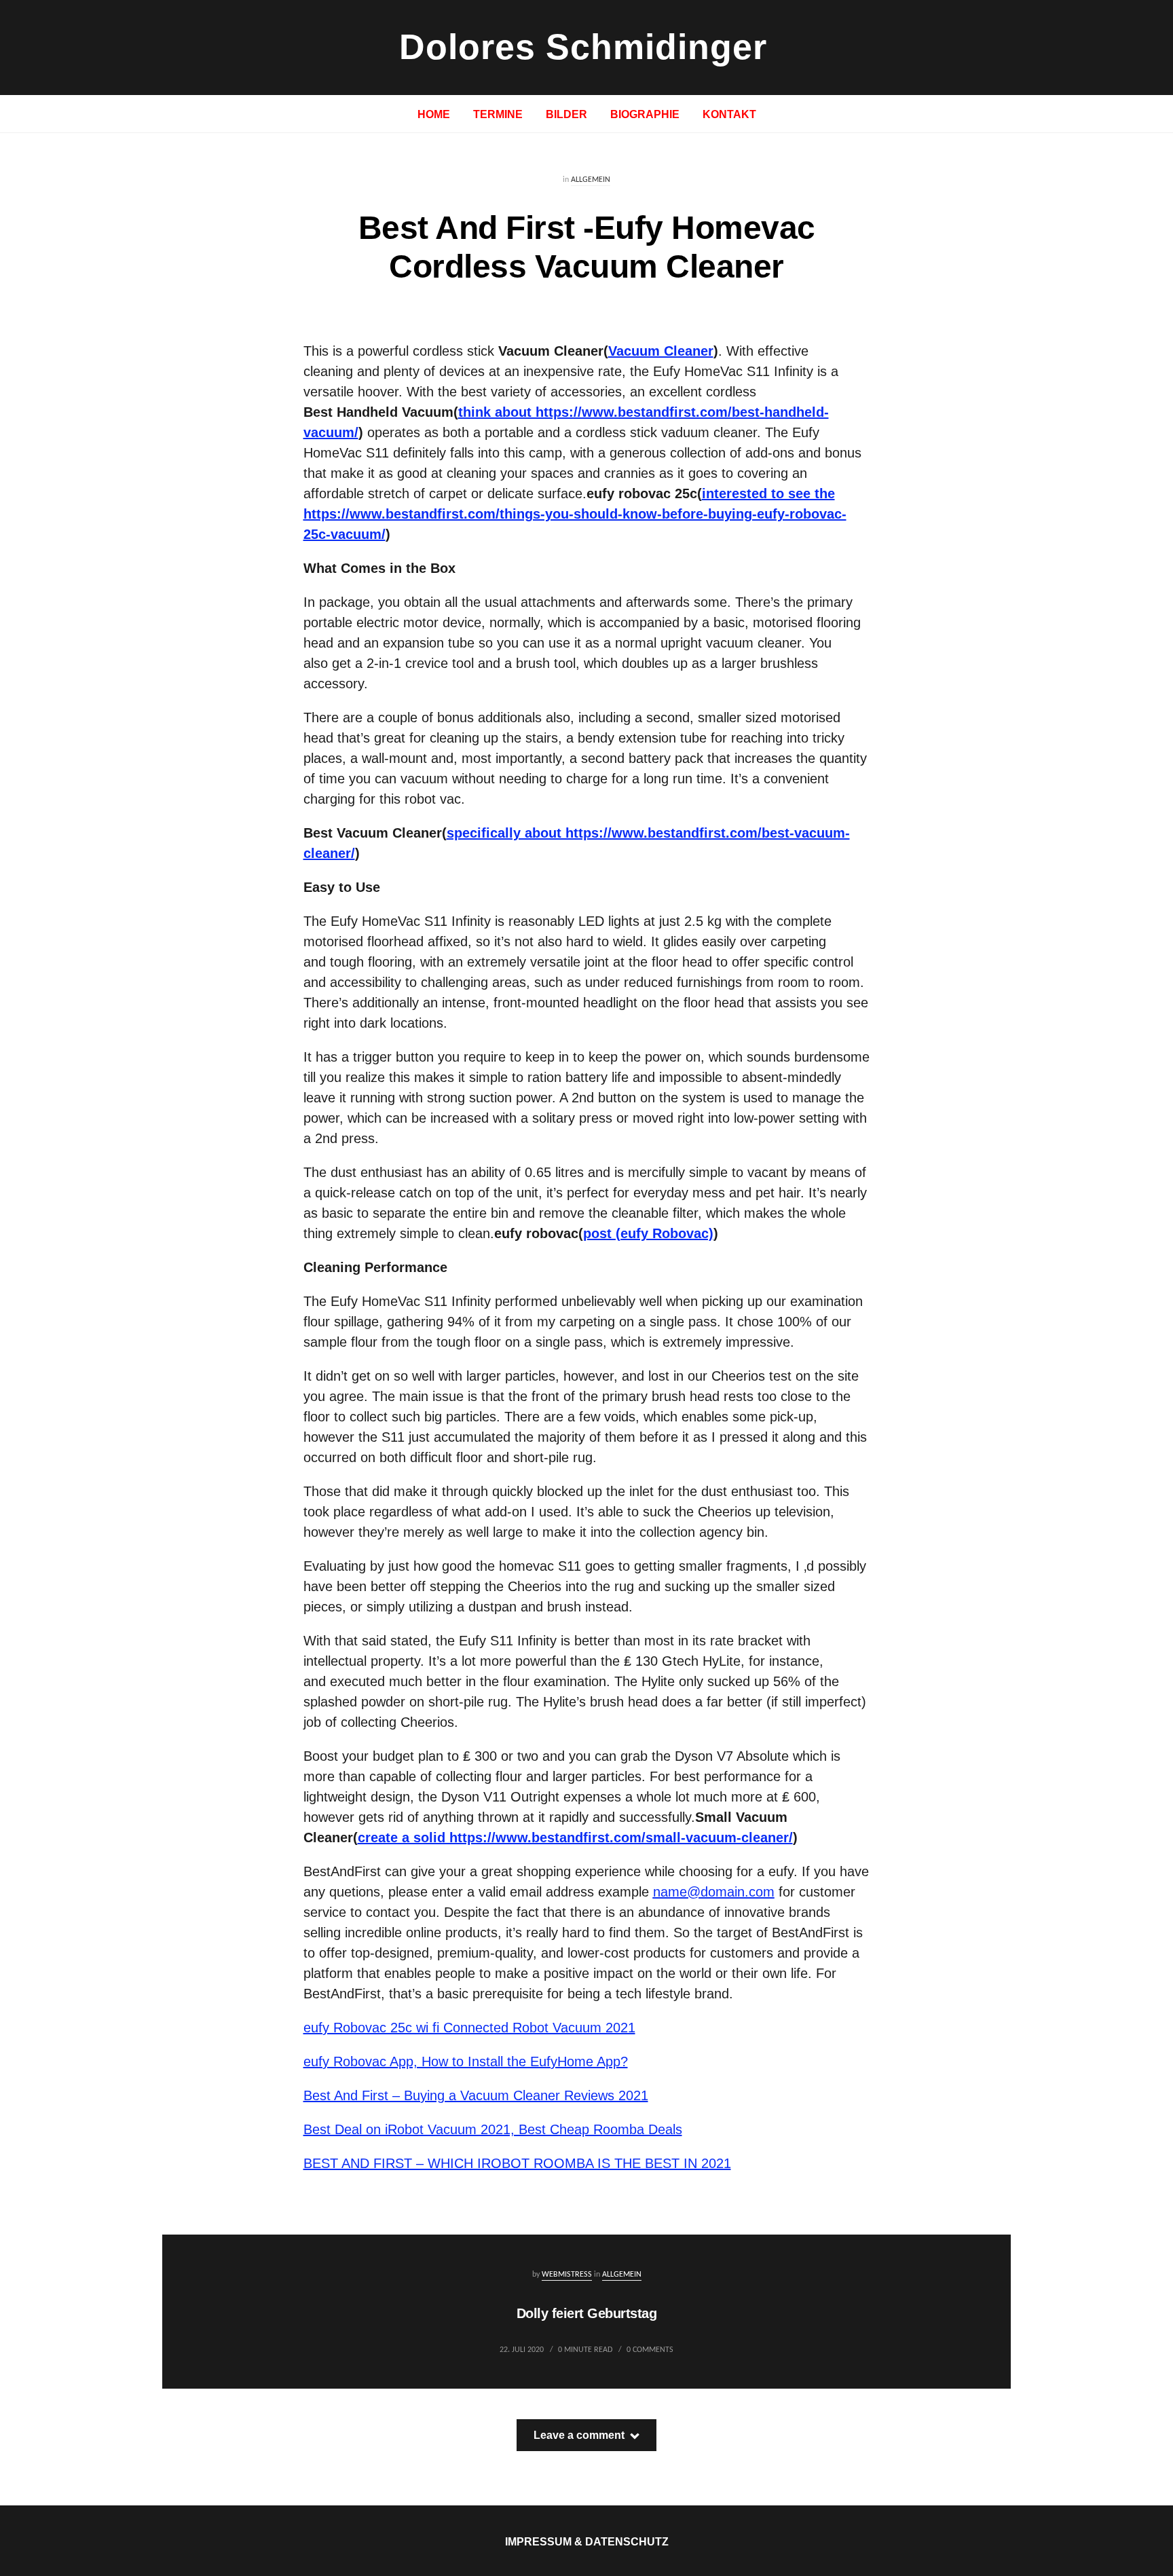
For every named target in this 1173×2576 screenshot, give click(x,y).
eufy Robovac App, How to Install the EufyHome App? (466, 2061)
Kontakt (729, 114)
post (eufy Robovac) (648, 1233)
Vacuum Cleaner (661, 351)
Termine (498, 114)
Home (434, 114)
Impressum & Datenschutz (587, 2542)
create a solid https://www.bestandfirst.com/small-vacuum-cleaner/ (575, 1837)
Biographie (645, 114)
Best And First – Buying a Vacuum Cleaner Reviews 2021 (476, 2095)
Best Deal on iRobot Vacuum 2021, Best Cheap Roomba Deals (493, 2129)
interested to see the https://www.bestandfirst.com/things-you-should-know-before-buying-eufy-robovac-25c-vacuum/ (575, 514)
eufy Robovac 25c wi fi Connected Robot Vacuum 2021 (469, 2028)
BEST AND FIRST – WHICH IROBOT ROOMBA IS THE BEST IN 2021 (517, 2163)
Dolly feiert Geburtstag (587, 2313)
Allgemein (591, 180)
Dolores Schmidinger (583, 47)
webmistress (567, 2275)
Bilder (566, 114)
